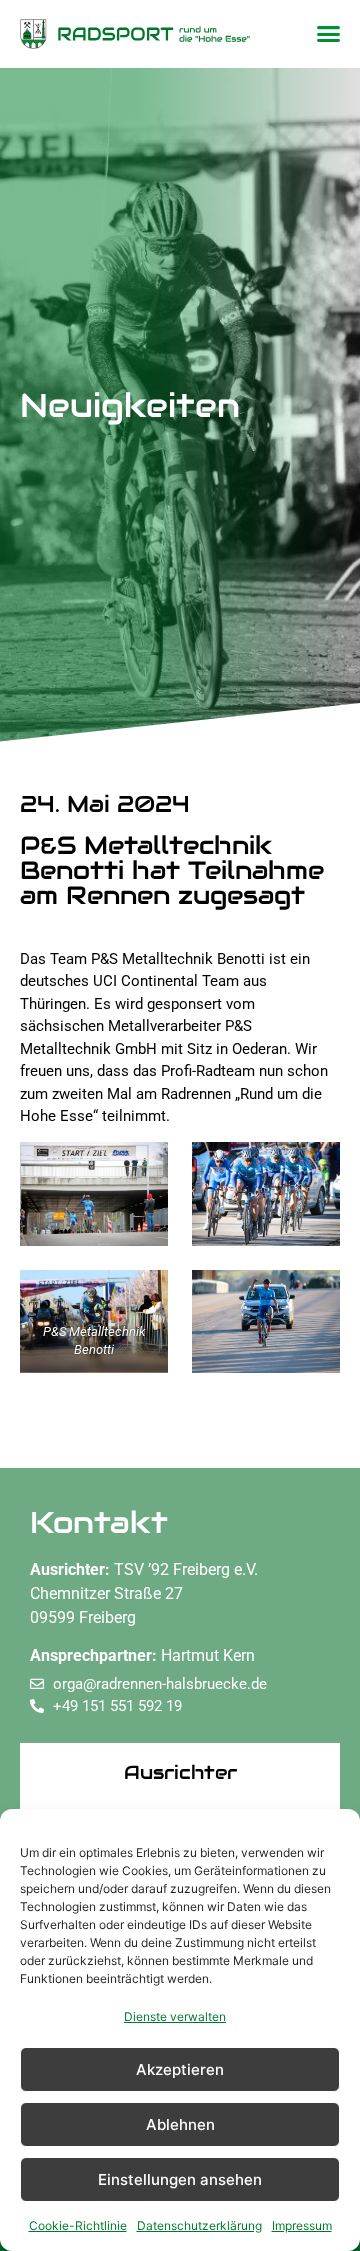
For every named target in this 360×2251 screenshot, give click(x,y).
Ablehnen (180, 2124)
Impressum (302, 2225)
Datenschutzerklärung (199, 2225)
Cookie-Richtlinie (78, 2225)
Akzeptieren (180, 2069)
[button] (329, 34)
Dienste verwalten (175, 2016)
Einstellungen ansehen (180, 2179)
